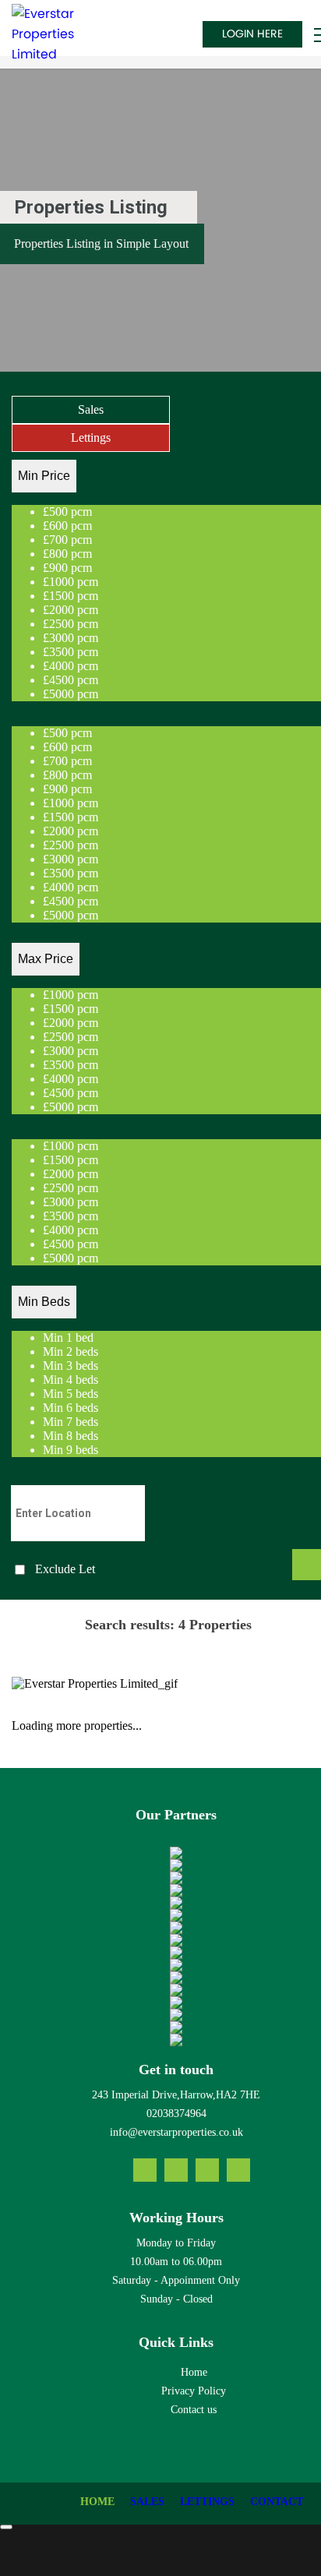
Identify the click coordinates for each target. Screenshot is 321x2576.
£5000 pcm (71, 694)
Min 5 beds (71, 1394)
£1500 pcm (71, 596)
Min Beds (44, 1302)
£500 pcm (67, 512)
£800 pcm (67, 554)
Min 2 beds (71, 1352)
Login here (252, 34)
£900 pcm (67, 568)
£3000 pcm (71, 638)
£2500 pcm (71, 624)
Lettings (91, 438)
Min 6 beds (71, 1408)
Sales (91, 409)
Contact (277, 2502)
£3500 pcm (71, 652)
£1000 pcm (71, 582)
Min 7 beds (71, 1422)
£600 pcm (67, 526)
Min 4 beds (71, 1380)
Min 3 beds (71, 1366)
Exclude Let (65, 1569)
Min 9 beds (71, 1450)
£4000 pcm (71, 666)
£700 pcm (67, 540)
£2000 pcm (71, 610)
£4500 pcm (71, 680)
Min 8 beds (71, 1436)
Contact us (194, 2410)
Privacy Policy (194, 2391)
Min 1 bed (68, 1337)
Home (194, 2372)
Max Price (46, 959)
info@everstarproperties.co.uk (176, 2132)
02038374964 (176, 2114)
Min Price (44, 476)
